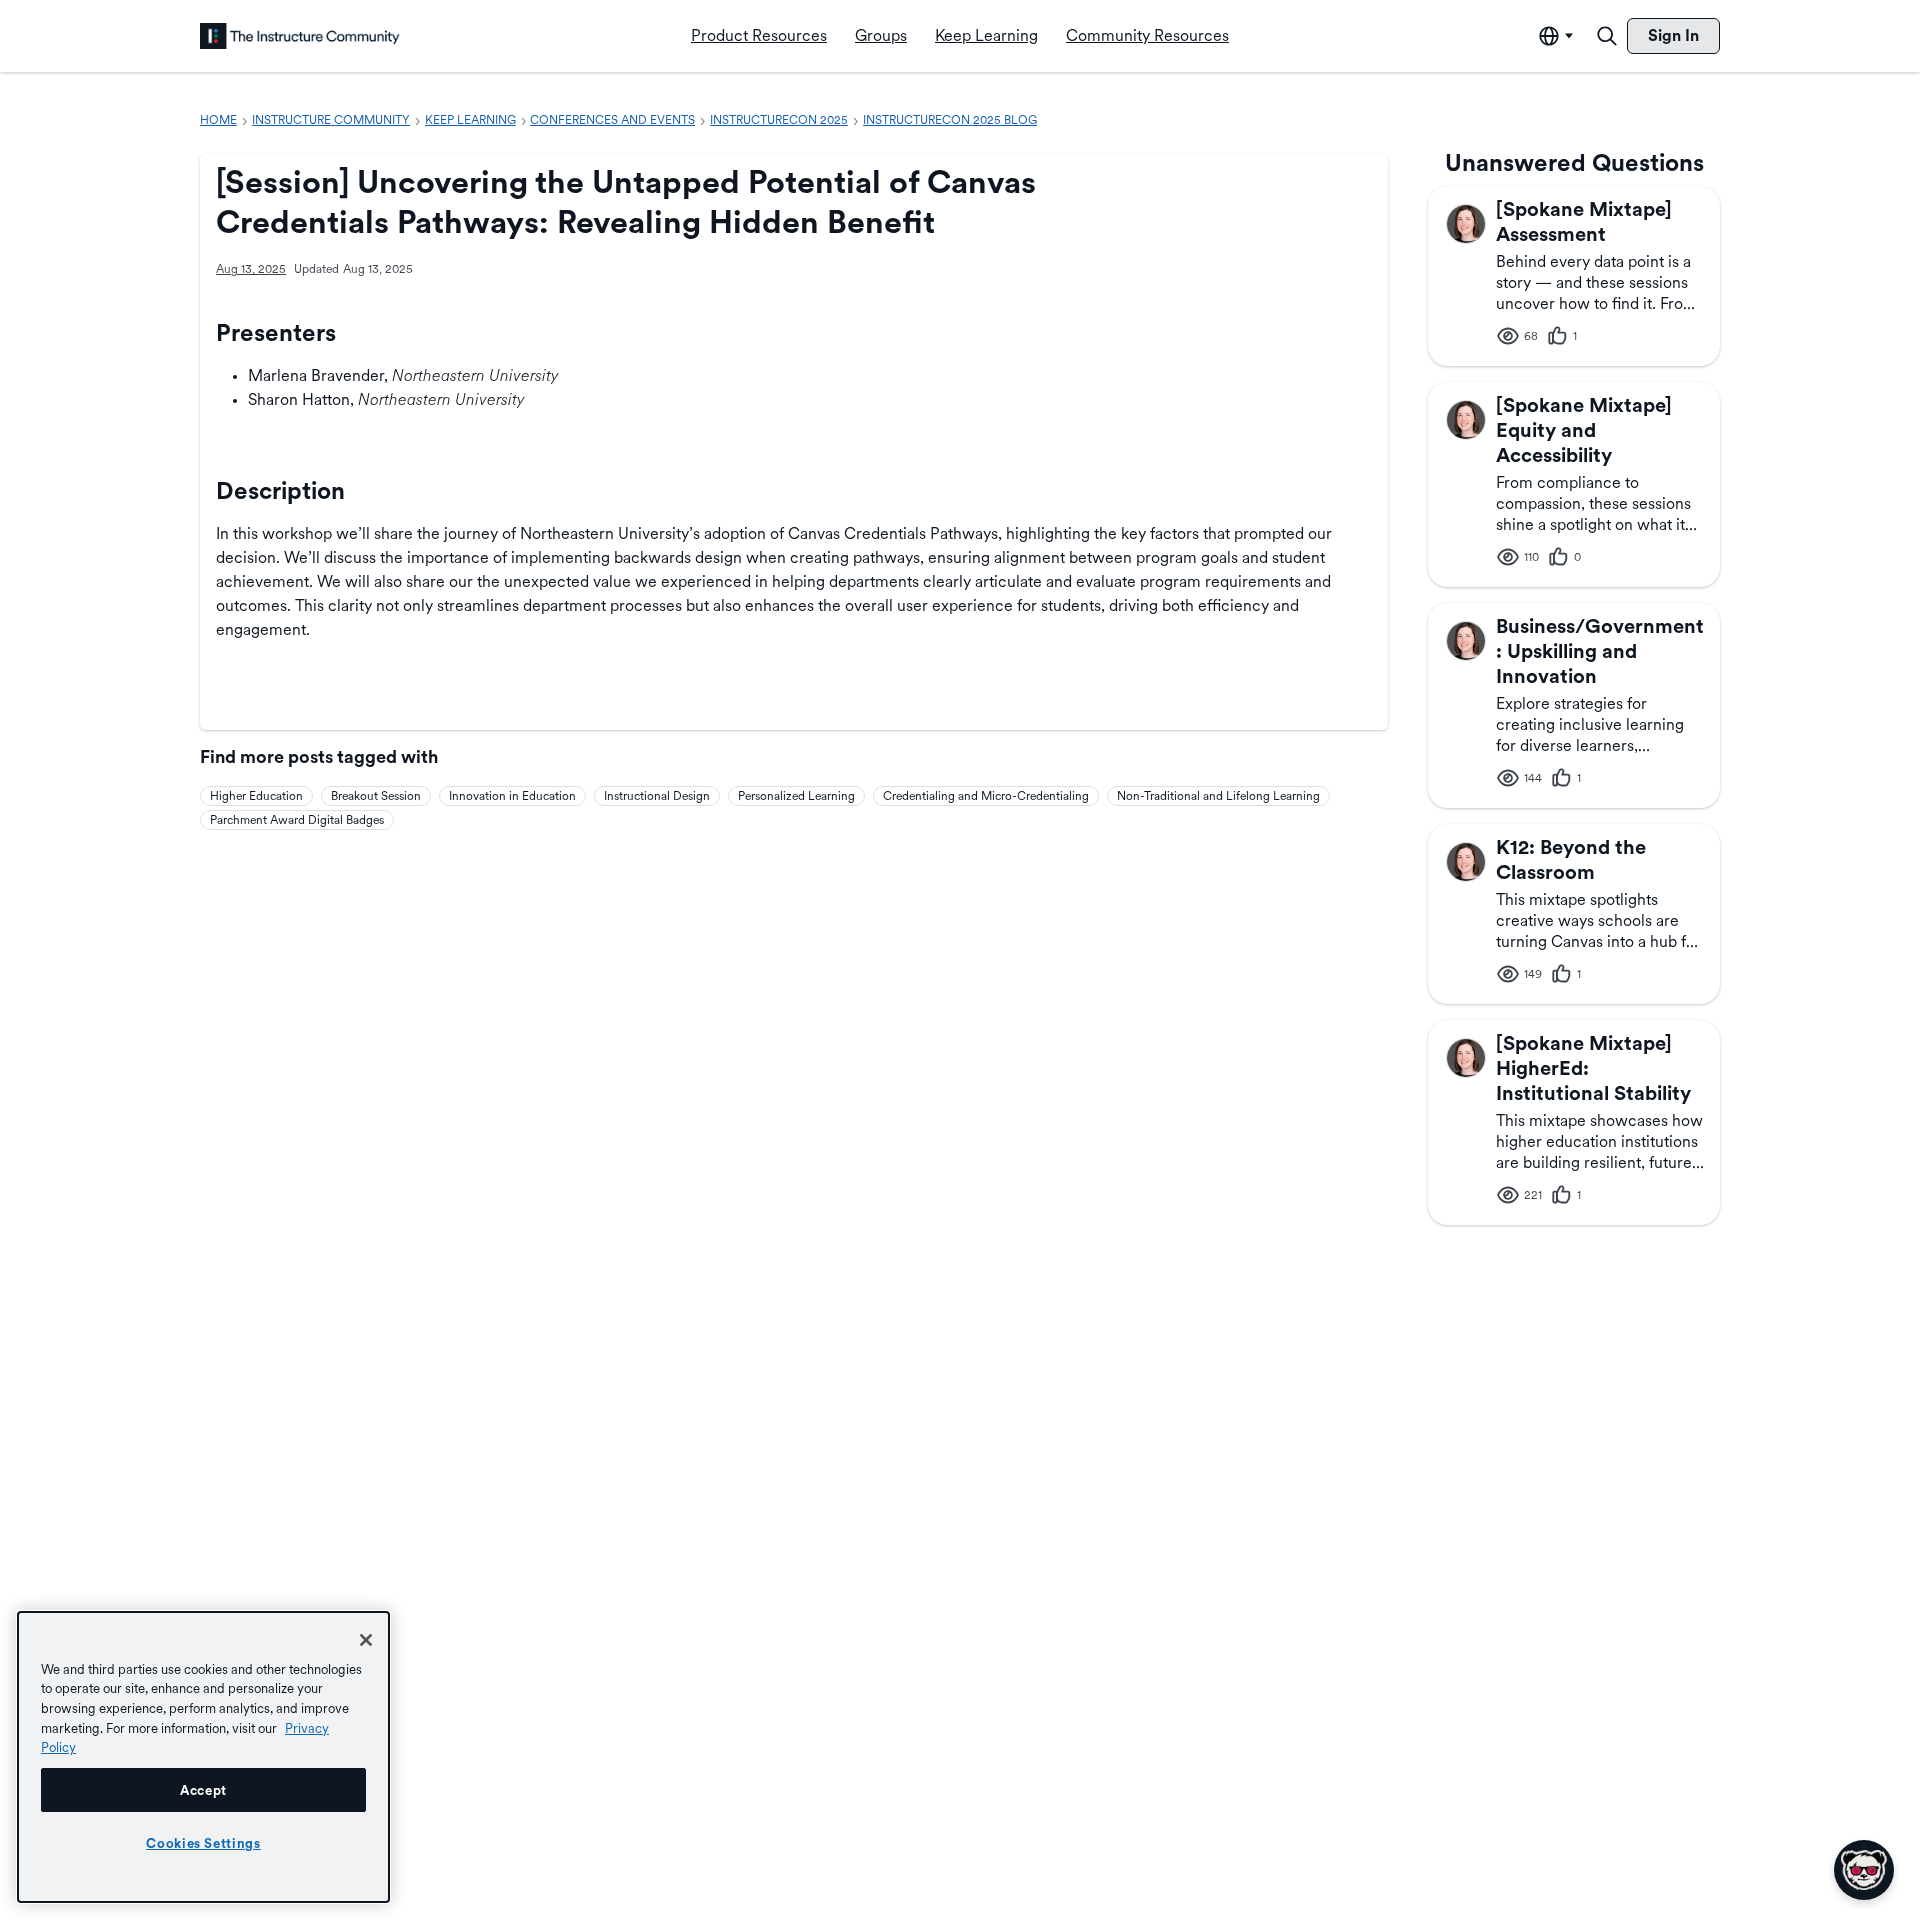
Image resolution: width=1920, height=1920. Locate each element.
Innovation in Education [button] (512, 796)
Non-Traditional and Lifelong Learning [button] (1218, 796)
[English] (300, 36)
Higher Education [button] (256, 796)
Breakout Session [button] (376, 796)
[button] (1466, 224)
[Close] (366, 1640)
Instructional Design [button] (657, 796)
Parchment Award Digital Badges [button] (297, 820)
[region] (203, 1757)
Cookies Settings (203, 1843)
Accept (203, 1790)
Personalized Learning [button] (796, 796)
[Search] (1607, 36)
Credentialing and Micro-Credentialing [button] (986, 796)
